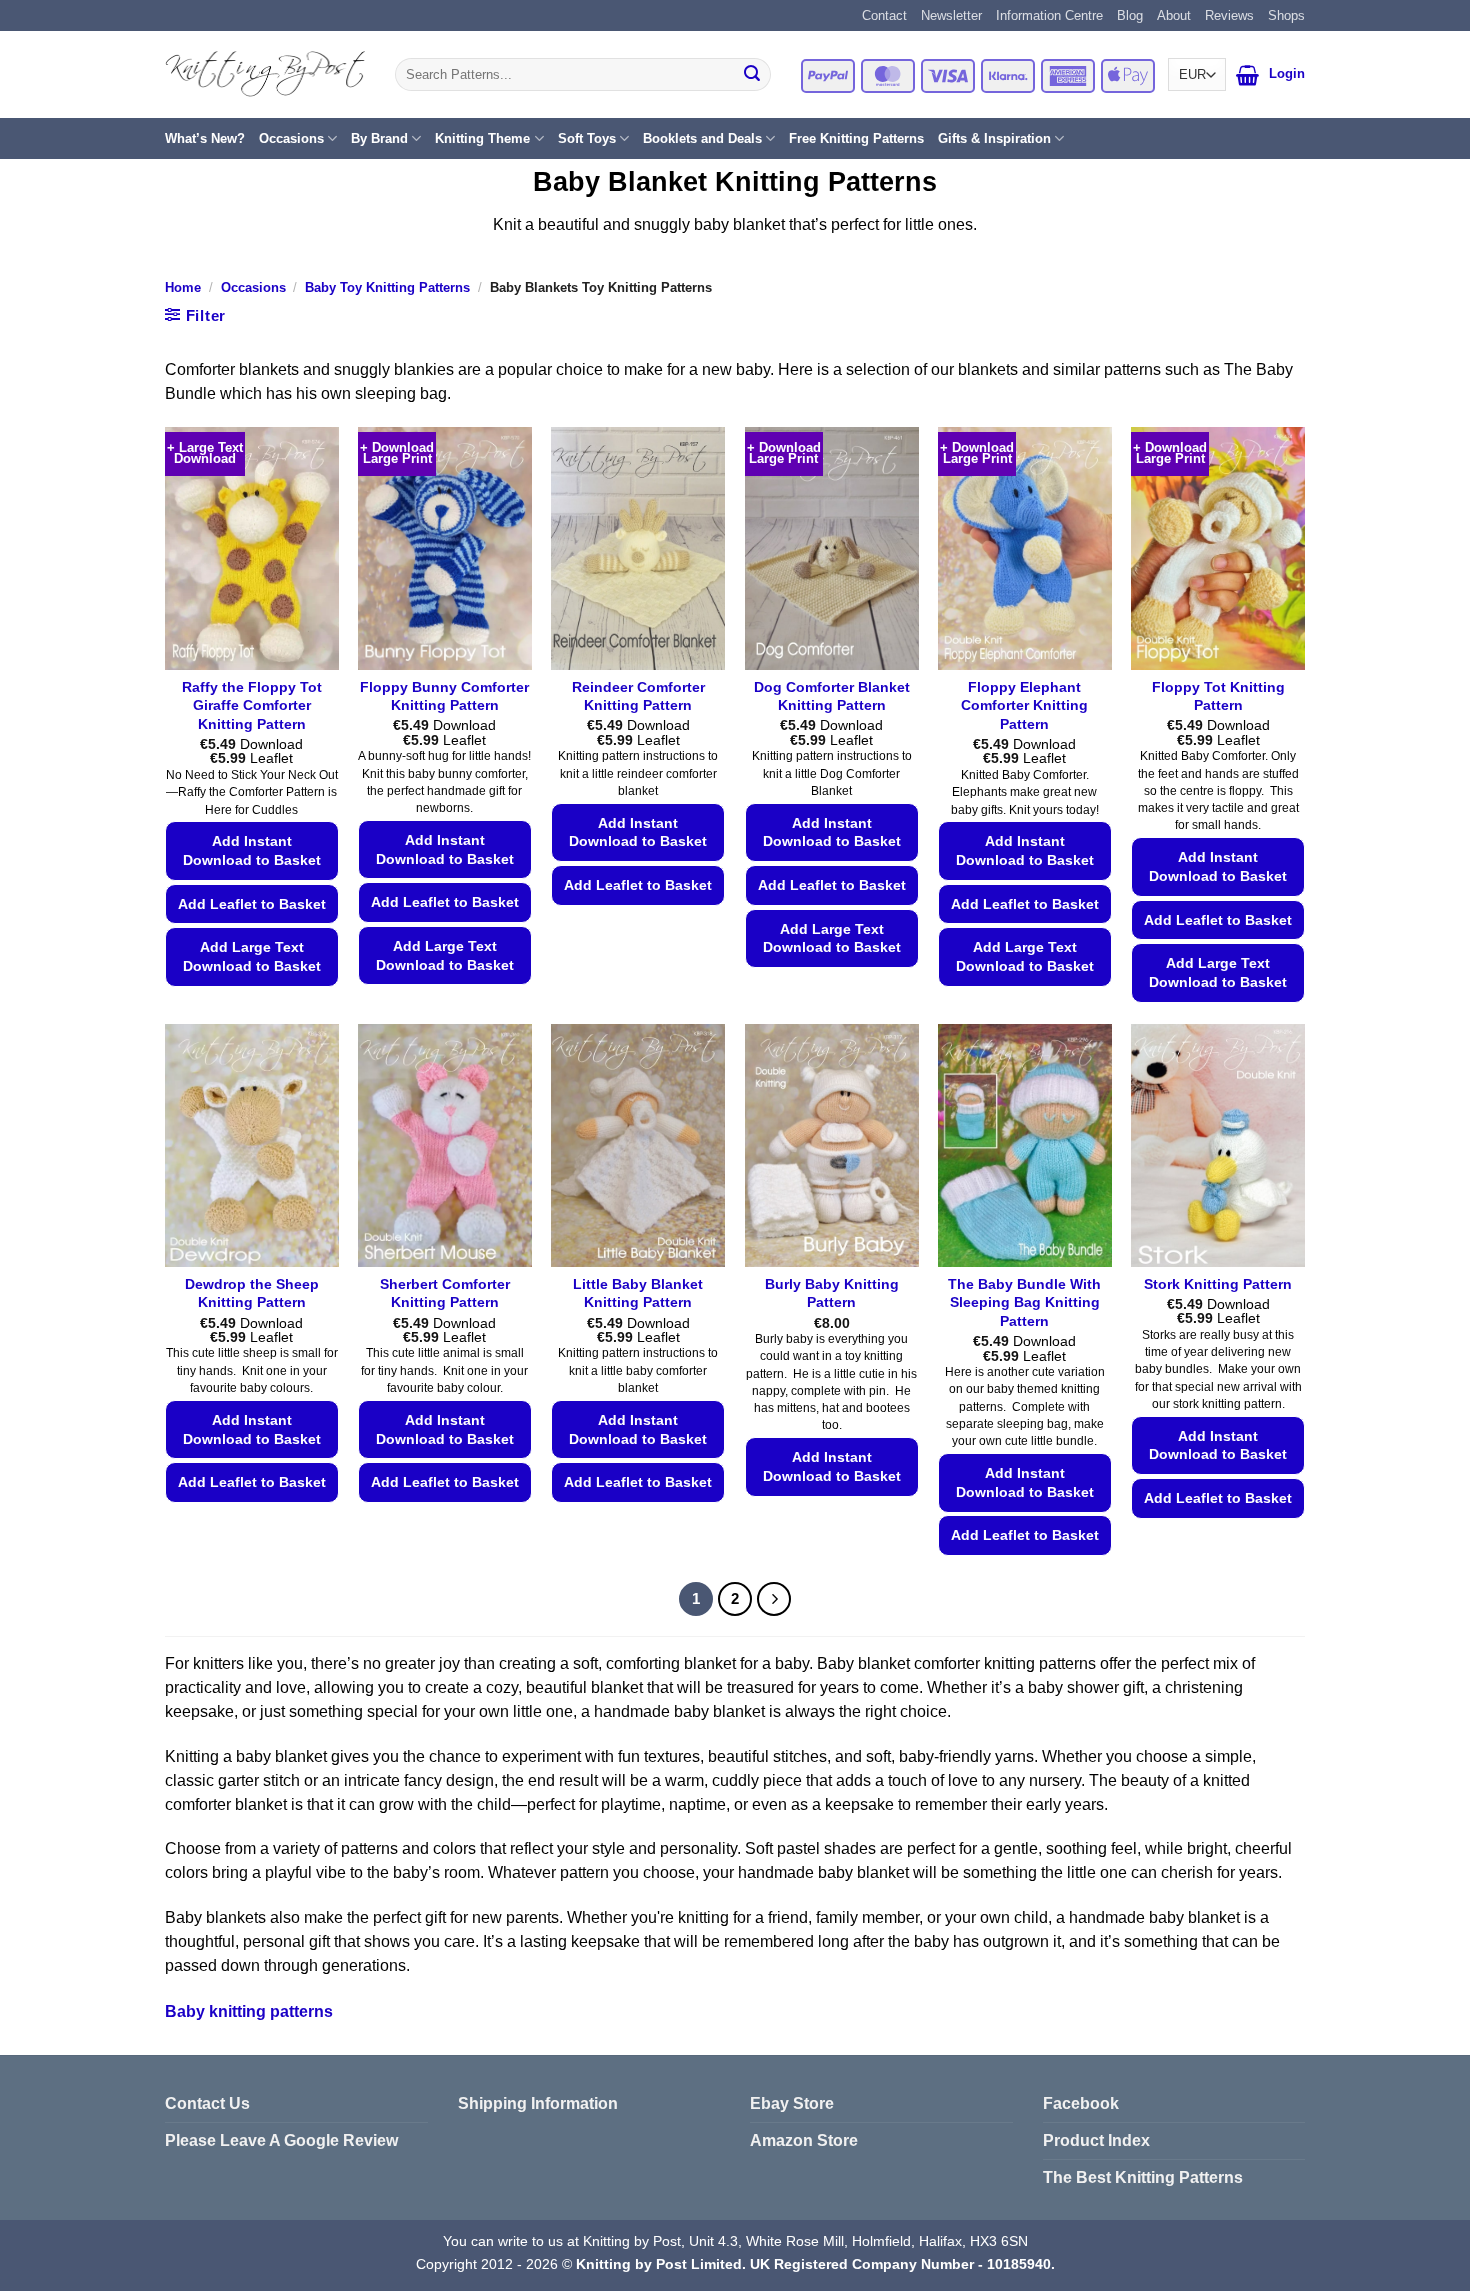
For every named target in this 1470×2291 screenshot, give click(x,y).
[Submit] (752, 75)
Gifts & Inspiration (994, 138)
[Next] (774, 1599)
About (1174, 15)
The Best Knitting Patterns (1143, 2177)
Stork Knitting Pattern (1218, 1284)
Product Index (1096, 2140)
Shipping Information (538, 2103)
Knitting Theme (482, 138)
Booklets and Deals (702, 138)
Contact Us (207, 2103)
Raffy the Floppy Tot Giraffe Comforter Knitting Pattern (252, 705)
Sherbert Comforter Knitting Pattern (445, 1293)
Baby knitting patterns (249, 2011)
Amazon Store (804, 2140)
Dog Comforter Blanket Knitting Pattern (832, 696)
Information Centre (1049, 15)
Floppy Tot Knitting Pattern (1218, 696)
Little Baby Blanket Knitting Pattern (638, 1293)
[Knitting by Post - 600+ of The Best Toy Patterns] (265, 74)
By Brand (379, 138)
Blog (1130, 15)
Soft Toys (587, 138)
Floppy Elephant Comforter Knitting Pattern (1024, 705)
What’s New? (205, 138)
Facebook (1081, 2103)
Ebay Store (792, 2103)
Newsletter (951, 15)
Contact (884, 15)
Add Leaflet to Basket (252, 904)
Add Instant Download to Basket (252, 850)
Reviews (1229, 15)
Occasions (291, 138)
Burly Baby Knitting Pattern (832, 1293)
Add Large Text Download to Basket (252, 956)
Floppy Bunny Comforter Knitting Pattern (444, 696)
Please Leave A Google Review (281, 2140)
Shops (1286, 15)
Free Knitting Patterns (856, 138)
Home (183, 287)
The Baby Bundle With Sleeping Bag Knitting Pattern (1024, 1302)
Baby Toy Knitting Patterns (387, 287)
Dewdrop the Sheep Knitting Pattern (252, 1293)
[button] (1247, 75)
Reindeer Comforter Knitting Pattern (638, 696)
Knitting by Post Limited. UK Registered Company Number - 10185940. (815, 2264)
